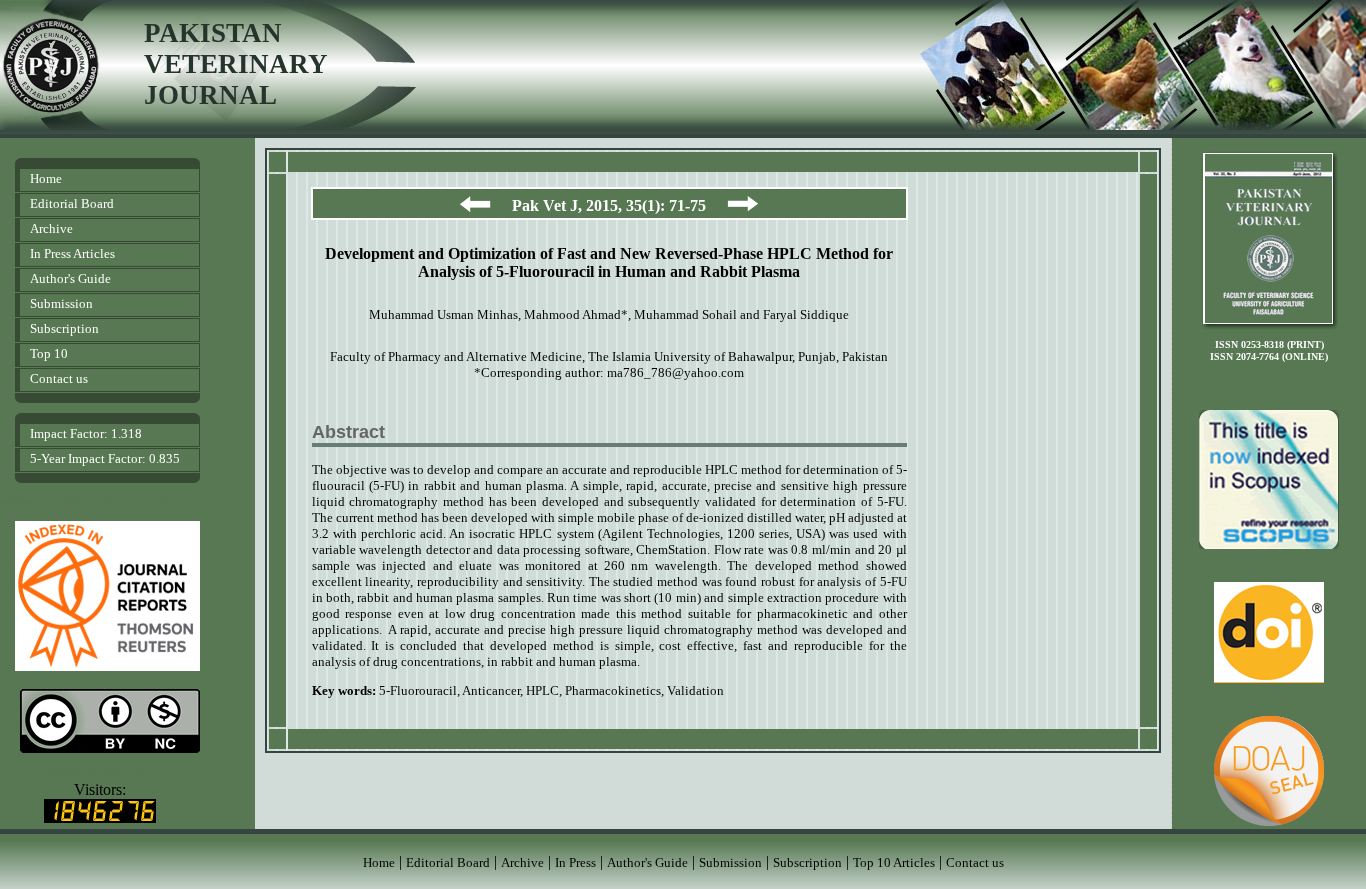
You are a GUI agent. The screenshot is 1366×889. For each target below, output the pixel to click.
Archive (51, 228)
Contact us (59, 378)
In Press (575, 862)
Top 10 (49, 353)
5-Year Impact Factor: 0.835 (105, 458)
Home (46, 178)
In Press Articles (72, 253)
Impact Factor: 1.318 (86, 433)
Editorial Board (72, 203)
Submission (61, 303)
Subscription (64, 328)
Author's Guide (70, 278)
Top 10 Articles (894, 862)
